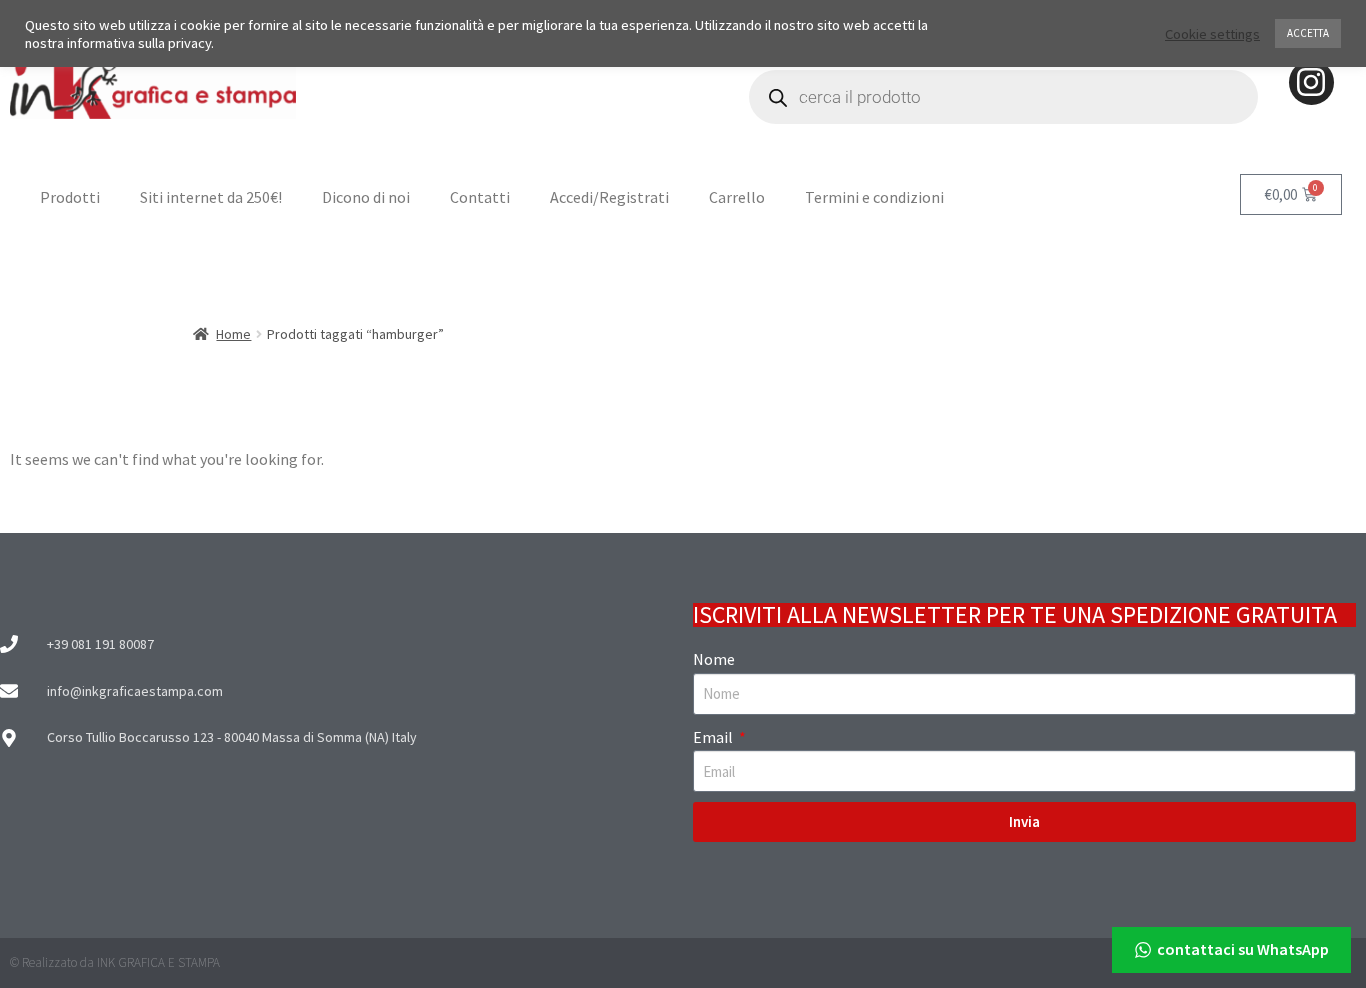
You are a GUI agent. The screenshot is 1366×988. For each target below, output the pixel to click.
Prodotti (70, 197)
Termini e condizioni (874, 197)
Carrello (737, 197)
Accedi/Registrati (609, 197)
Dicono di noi (366, 197)
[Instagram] (1311, 82)
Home (233, 334)
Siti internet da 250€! (211, 197)
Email (714, 737)
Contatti (480, 197)
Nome (714, 659)
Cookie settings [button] (1212, 34)
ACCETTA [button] (1308, 33)
